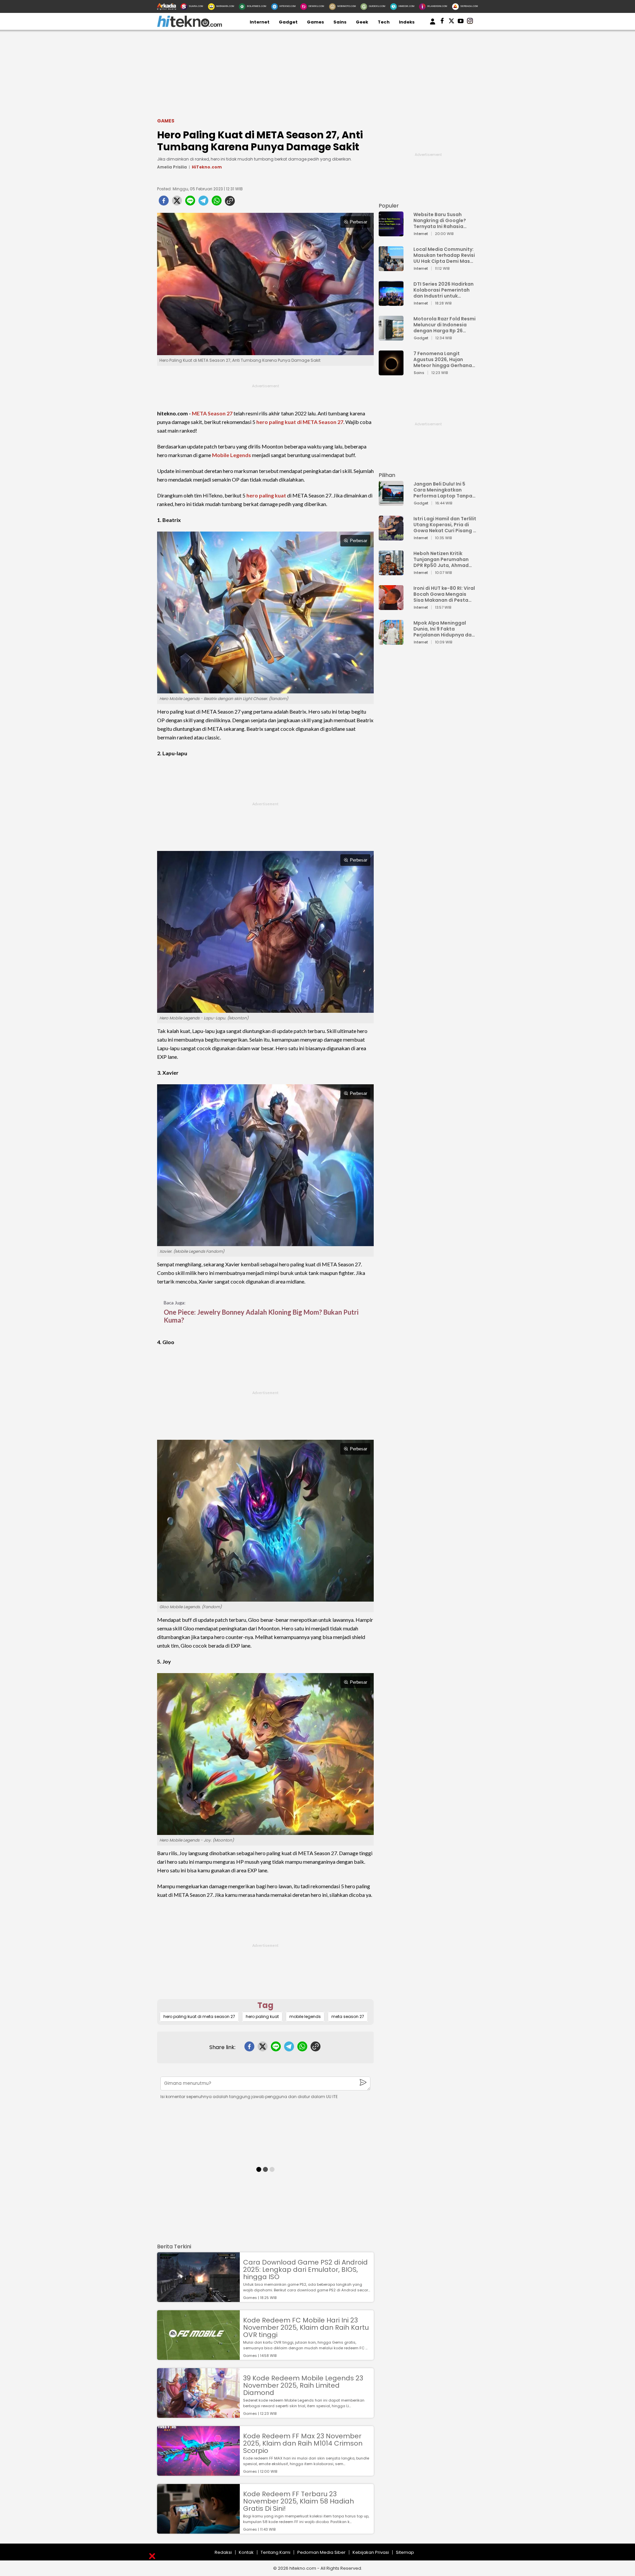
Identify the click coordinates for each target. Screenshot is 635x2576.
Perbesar (359, 222)
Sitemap (405, 2552)
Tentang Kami (275, 2552)
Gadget (288, 22)
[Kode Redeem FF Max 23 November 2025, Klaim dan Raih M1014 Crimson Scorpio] (198, 2473)
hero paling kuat (266, 495)
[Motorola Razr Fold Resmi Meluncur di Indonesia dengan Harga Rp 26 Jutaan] (391, 337)
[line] (190, 203)
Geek (362, 22)
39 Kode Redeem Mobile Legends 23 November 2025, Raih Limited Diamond (303, 2385)
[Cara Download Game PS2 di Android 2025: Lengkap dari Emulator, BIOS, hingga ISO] (198, 2299)
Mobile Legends (232, 455)
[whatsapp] (217, 203)
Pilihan (387, 475)
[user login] (433, 25)
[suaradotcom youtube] (461, 22)
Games (316, 22)
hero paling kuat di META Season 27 (300, 422)
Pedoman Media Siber (321, 2552)
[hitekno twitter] (451, 22)
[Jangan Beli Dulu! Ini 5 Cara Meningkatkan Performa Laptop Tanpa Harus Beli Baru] (391, 503)
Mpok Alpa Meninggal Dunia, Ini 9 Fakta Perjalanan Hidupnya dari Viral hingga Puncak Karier (444, 629)
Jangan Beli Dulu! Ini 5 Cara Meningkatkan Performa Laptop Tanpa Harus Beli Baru (443, 490)
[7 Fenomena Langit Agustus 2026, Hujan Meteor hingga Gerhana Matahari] (391, 372)
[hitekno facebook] (442, 22)
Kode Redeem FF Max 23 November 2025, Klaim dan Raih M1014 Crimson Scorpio (303, 2443)
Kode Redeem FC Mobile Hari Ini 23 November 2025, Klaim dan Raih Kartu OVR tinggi (306, 2327)
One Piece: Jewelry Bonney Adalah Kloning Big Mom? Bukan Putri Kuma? (261, 1316)
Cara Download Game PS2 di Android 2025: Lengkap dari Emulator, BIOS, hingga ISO (305, 2270)
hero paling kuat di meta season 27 (199, 2016)
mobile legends (305, 2016)
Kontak (246, 2552)
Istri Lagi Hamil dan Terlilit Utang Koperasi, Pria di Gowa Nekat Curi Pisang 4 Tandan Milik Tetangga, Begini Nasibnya (445, 525)
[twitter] (177, 203)
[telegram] (203, 203)
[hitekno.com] (190, 26)
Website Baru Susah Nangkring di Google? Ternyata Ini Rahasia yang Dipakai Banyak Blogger (440, 220)
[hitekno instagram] (470, 22)
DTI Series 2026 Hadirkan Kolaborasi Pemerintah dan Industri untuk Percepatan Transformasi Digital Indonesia (444, 290)
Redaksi (223, 2552)
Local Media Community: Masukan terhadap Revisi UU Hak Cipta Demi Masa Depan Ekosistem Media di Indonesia (444, 255)
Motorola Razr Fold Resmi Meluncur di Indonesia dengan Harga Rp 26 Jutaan (444, 325)
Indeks (407, 22)
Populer (389, 206)
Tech (384, 22)
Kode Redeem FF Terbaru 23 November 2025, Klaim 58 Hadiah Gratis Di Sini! (298, 2501)
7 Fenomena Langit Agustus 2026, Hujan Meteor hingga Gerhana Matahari (443, 359)
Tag (265, 2005)
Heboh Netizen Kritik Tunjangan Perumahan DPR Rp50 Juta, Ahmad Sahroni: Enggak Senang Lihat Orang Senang (443, 559)
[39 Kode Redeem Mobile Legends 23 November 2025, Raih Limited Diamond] (198, 2415)
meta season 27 (348, 2016)
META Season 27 (212, 413)
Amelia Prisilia (172, 167)
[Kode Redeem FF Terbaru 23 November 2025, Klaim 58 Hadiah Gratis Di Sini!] (198, 2530)
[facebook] (164, 203)
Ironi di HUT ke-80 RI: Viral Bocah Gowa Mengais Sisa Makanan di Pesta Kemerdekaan (444, 594)
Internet (260, 22)
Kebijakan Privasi (371, 2552)
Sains (340, 22)
